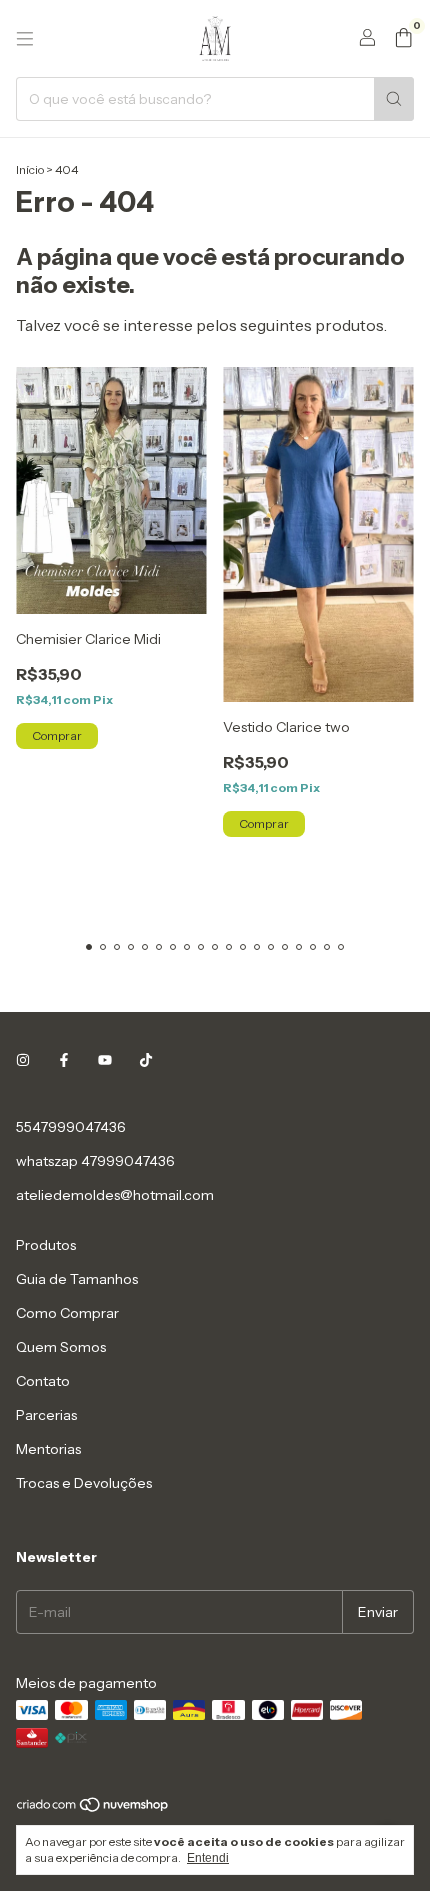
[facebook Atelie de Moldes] (64, 1061)
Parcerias (46, 1415)
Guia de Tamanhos (77, 1279)
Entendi (208, 1858)
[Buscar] (394, 99)
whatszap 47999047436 (95, 1161)
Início (30, 169)
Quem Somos (61, 1347)
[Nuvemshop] (93, 1808)
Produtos (46, 1245)
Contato (43, 1381)
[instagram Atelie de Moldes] (23, 1061)
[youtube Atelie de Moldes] (105, 1061)
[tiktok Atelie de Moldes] (146, 1061)
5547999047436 (71, 1127)
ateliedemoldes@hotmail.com (115, 1195)
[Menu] (25, 39)
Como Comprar (67, 1313)
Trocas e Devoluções (84, 1483)
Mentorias (48, 1449)
